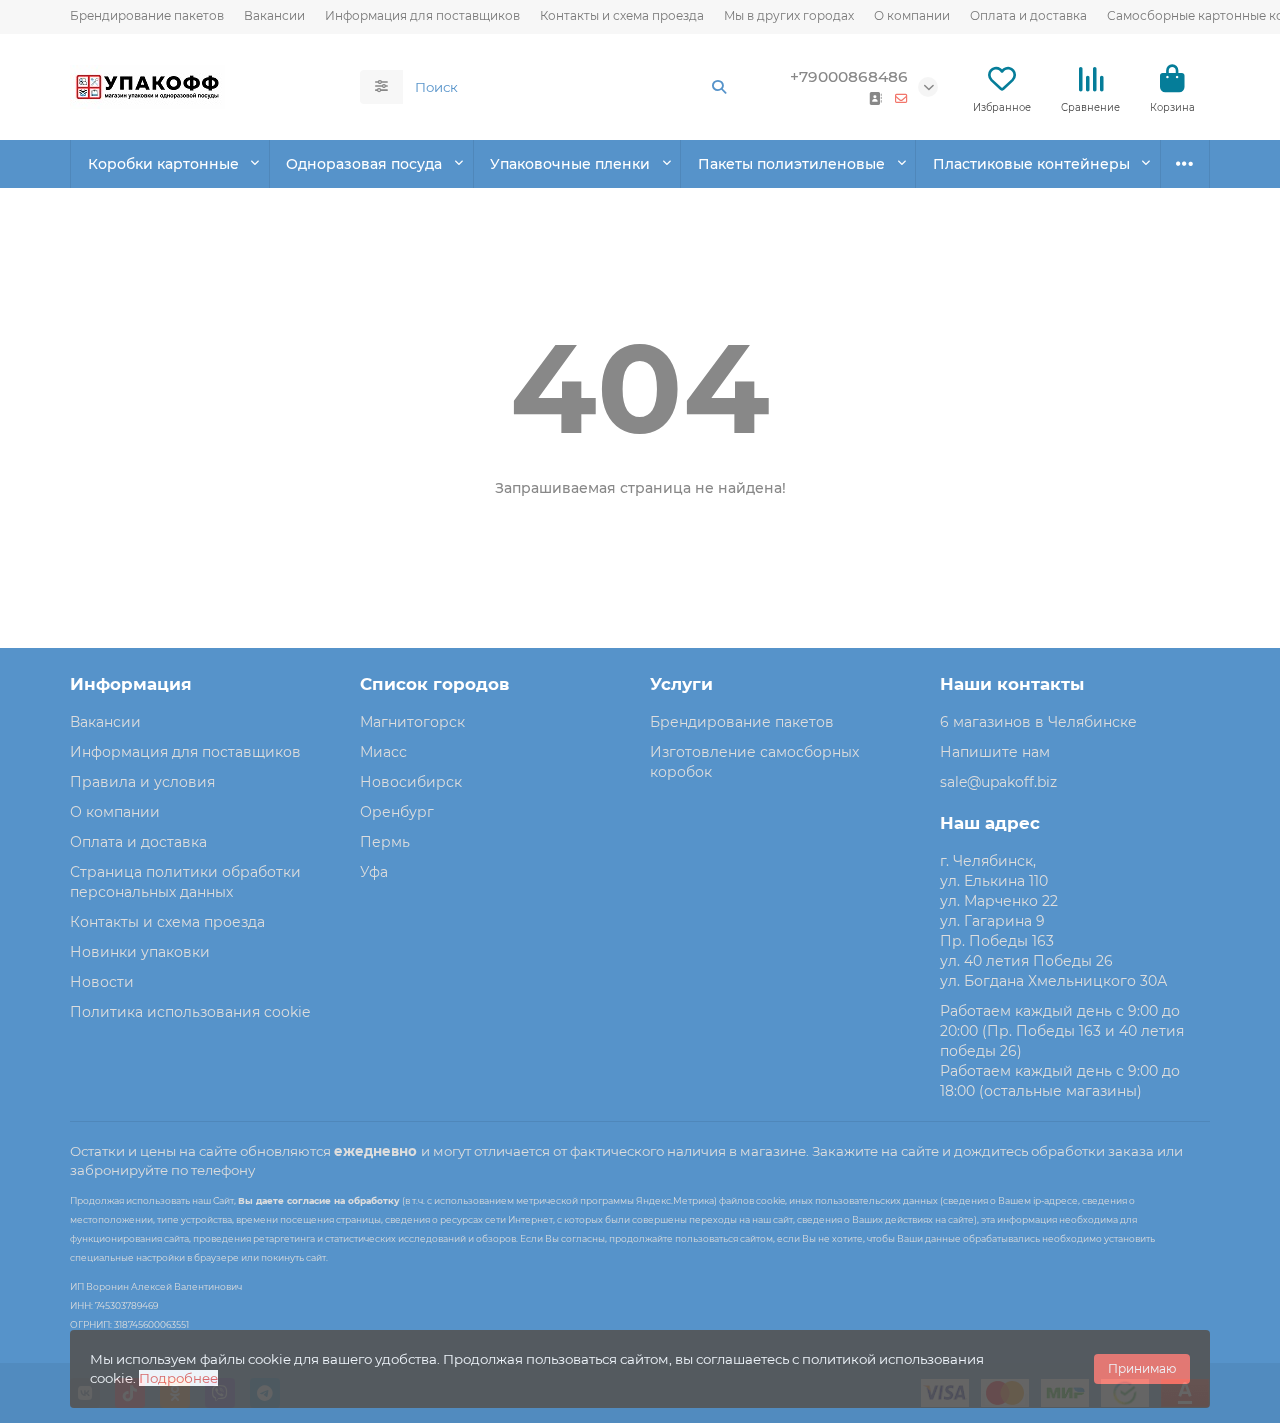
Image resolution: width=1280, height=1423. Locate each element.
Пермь (385, 842)
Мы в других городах (789, 15)
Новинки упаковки (140, 952)
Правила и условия (142, 782)
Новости (102, 982)
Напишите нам (995, 752)
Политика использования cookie (190, 1012)
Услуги (681, 684)
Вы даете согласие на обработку (319, 1200)
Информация (131, 684)
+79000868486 (849, 76)
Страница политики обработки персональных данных (185, 882)
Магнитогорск (412, 722)
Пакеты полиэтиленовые (791, 164)
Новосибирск (411, 782)
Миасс (383, 752)
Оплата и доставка (1028, 15)
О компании (912, 15)
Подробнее (178, 1378)
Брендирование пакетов (147, 15)
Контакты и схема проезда (622, 15)
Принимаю (1142, 1368)
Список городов (434, 684)
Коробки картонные (163, 164)
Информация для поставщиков (422, 15)
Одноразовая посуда (364, 164)
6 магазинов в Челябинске (1038, 722)
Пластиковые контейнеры (1031, 164)
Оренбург (397, 812)
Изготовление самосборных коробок (754, 762)
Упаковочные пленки (570, 164)
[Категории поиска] (381, 87)
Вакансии (274, 15)
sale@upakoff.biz (998, 782)
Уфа (374, 872)
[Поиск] (719, 87)
